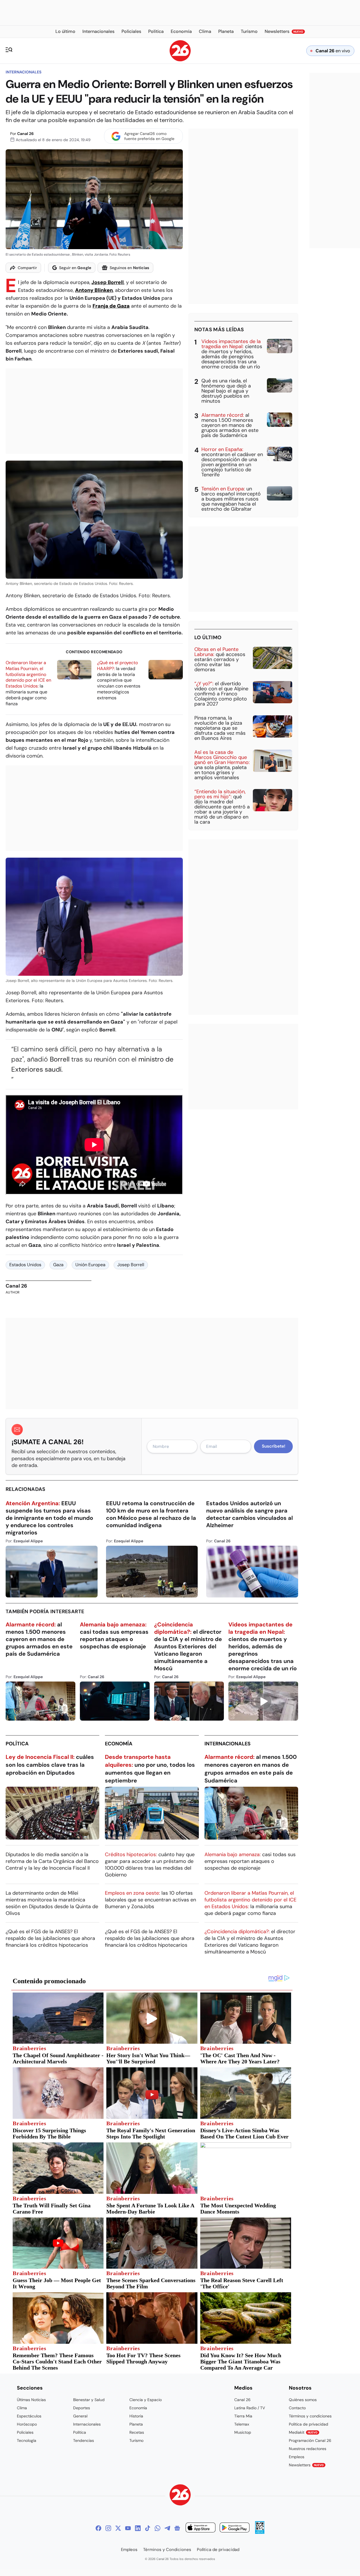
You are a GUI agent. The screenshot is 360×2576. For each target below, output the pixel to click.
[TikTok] (148, 2528)
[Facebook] (98, 2528)
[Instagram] (108, 2528)
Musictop (243, 2432)
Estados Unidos (25, 1265)
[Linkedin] (138, 2528)
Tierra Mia (243, 2416)
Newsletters (306, 2465)
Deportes (82, 2408)
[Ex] (118, 2528)
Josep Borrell (108, 282)
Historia (136, 2416)
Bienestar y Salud (89, 2400)
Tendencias (84, 2440)
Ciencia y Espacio (146, 2400)
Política (17, 1744)
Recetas (137, 2432)
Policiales (25, 2432)
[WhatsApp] (157, 2528)
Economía (119, 1744)
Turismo (136, 2440)
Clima (22, 2408)
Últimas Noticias (31, 2400)
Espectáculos (29, 2416)
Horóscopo (27, 2424)
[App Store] (201, 2528)
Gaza (58, 1265)
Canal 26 (25, 134)
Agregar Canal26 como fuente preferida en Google (149, 136)
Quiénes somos (303, 2400)
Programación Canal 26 (310, 2440)
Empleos (297, 2457)
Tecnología (27, 2440)
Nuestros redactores (308, 2449)
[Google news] (177, 2528)
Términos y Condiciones (167, 2550)
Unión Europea (90, 1265)
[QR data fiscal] (260, 2532)
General (80, 2416)
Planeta (136, 2424)
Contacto (297, 2408)
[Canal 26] (180, 2496)
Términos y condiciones (310, 2416)
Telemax (242, 2424)
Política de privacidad (309, 2424)
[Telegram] (167, 2528)
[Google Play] (235, 2528)
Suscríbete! (274, 1446)
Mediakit (303, 2432)
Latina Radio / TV (250, 2408)
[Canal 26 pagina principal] (180, 60)
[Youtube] (128, 2528)
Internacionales (23, 72)
